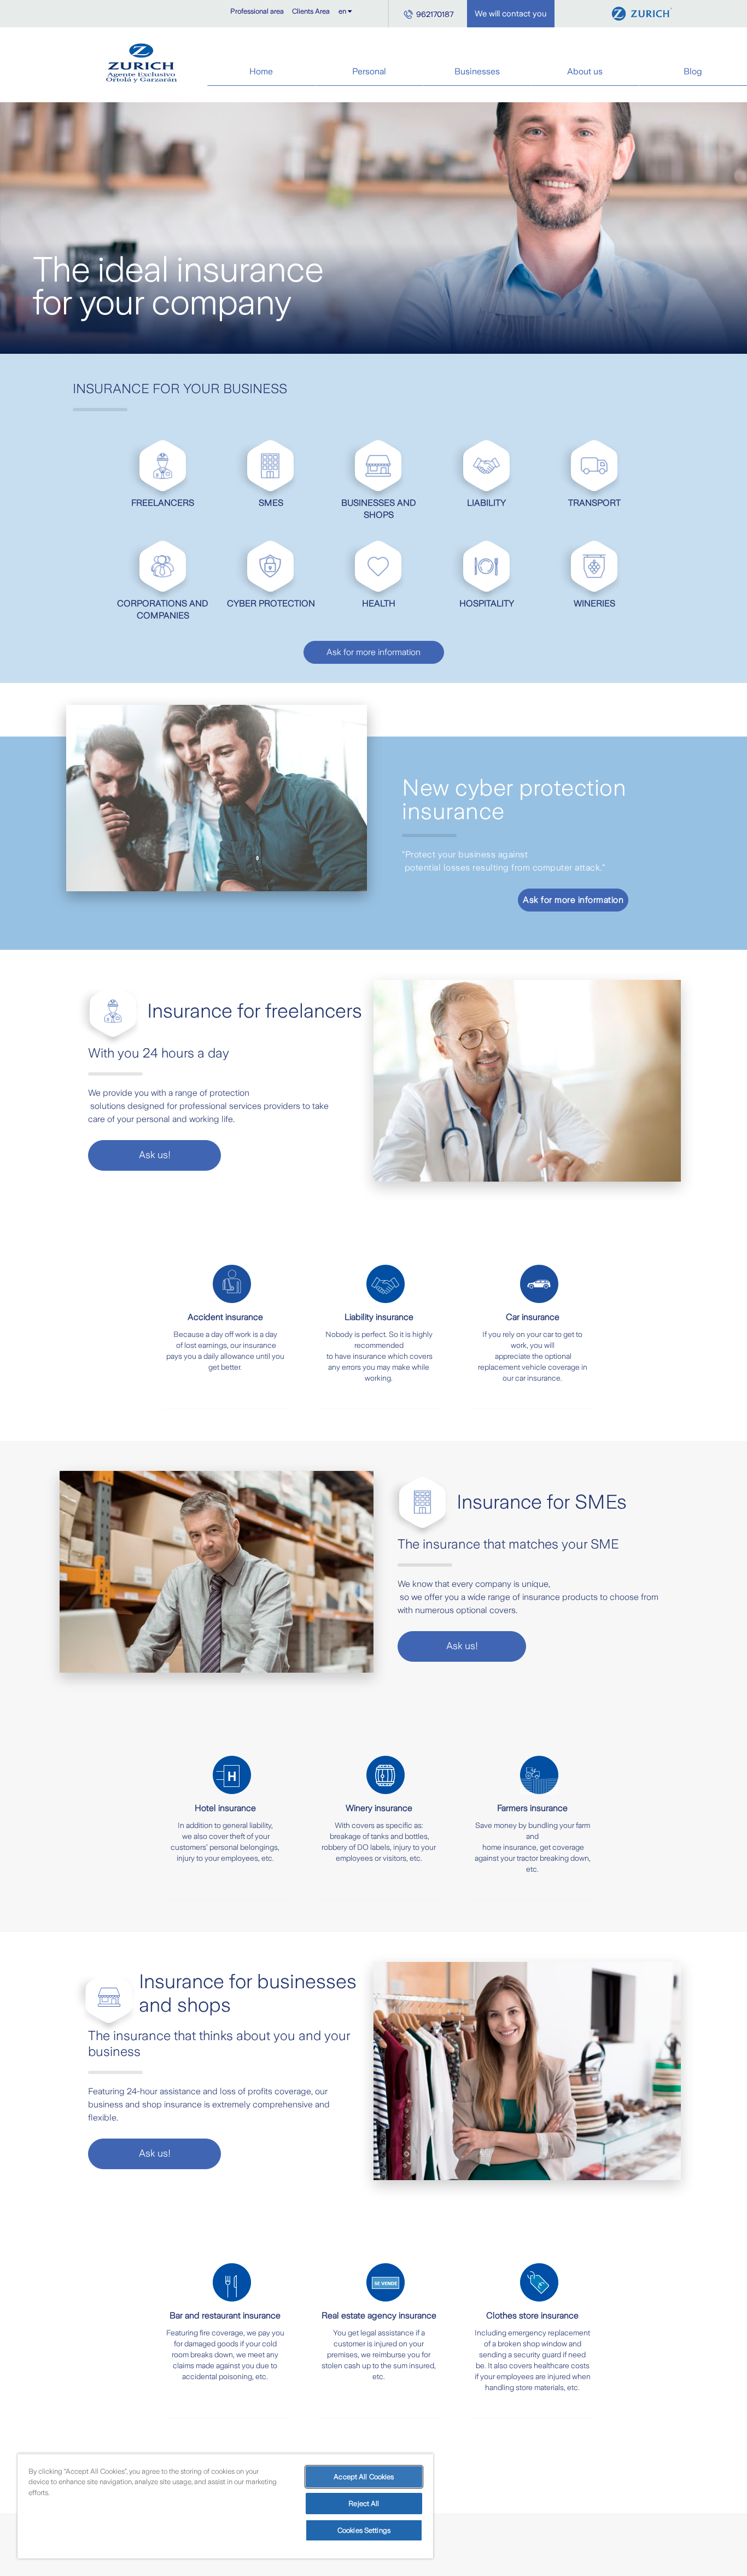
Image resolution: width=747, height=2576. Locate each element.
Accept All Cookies (364, 2477)
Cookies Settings (364, 2530)
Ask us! (155, 1155)
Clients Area (311, 11)
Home (261, 71)
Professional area (257, 11)
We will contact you (511, 14)
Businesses (477, 71)
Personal (369, 71)
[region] (225, 2506)
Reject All (364, 2504)
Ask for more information (373, 652)
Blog (693, 71)
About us (585, 71)
